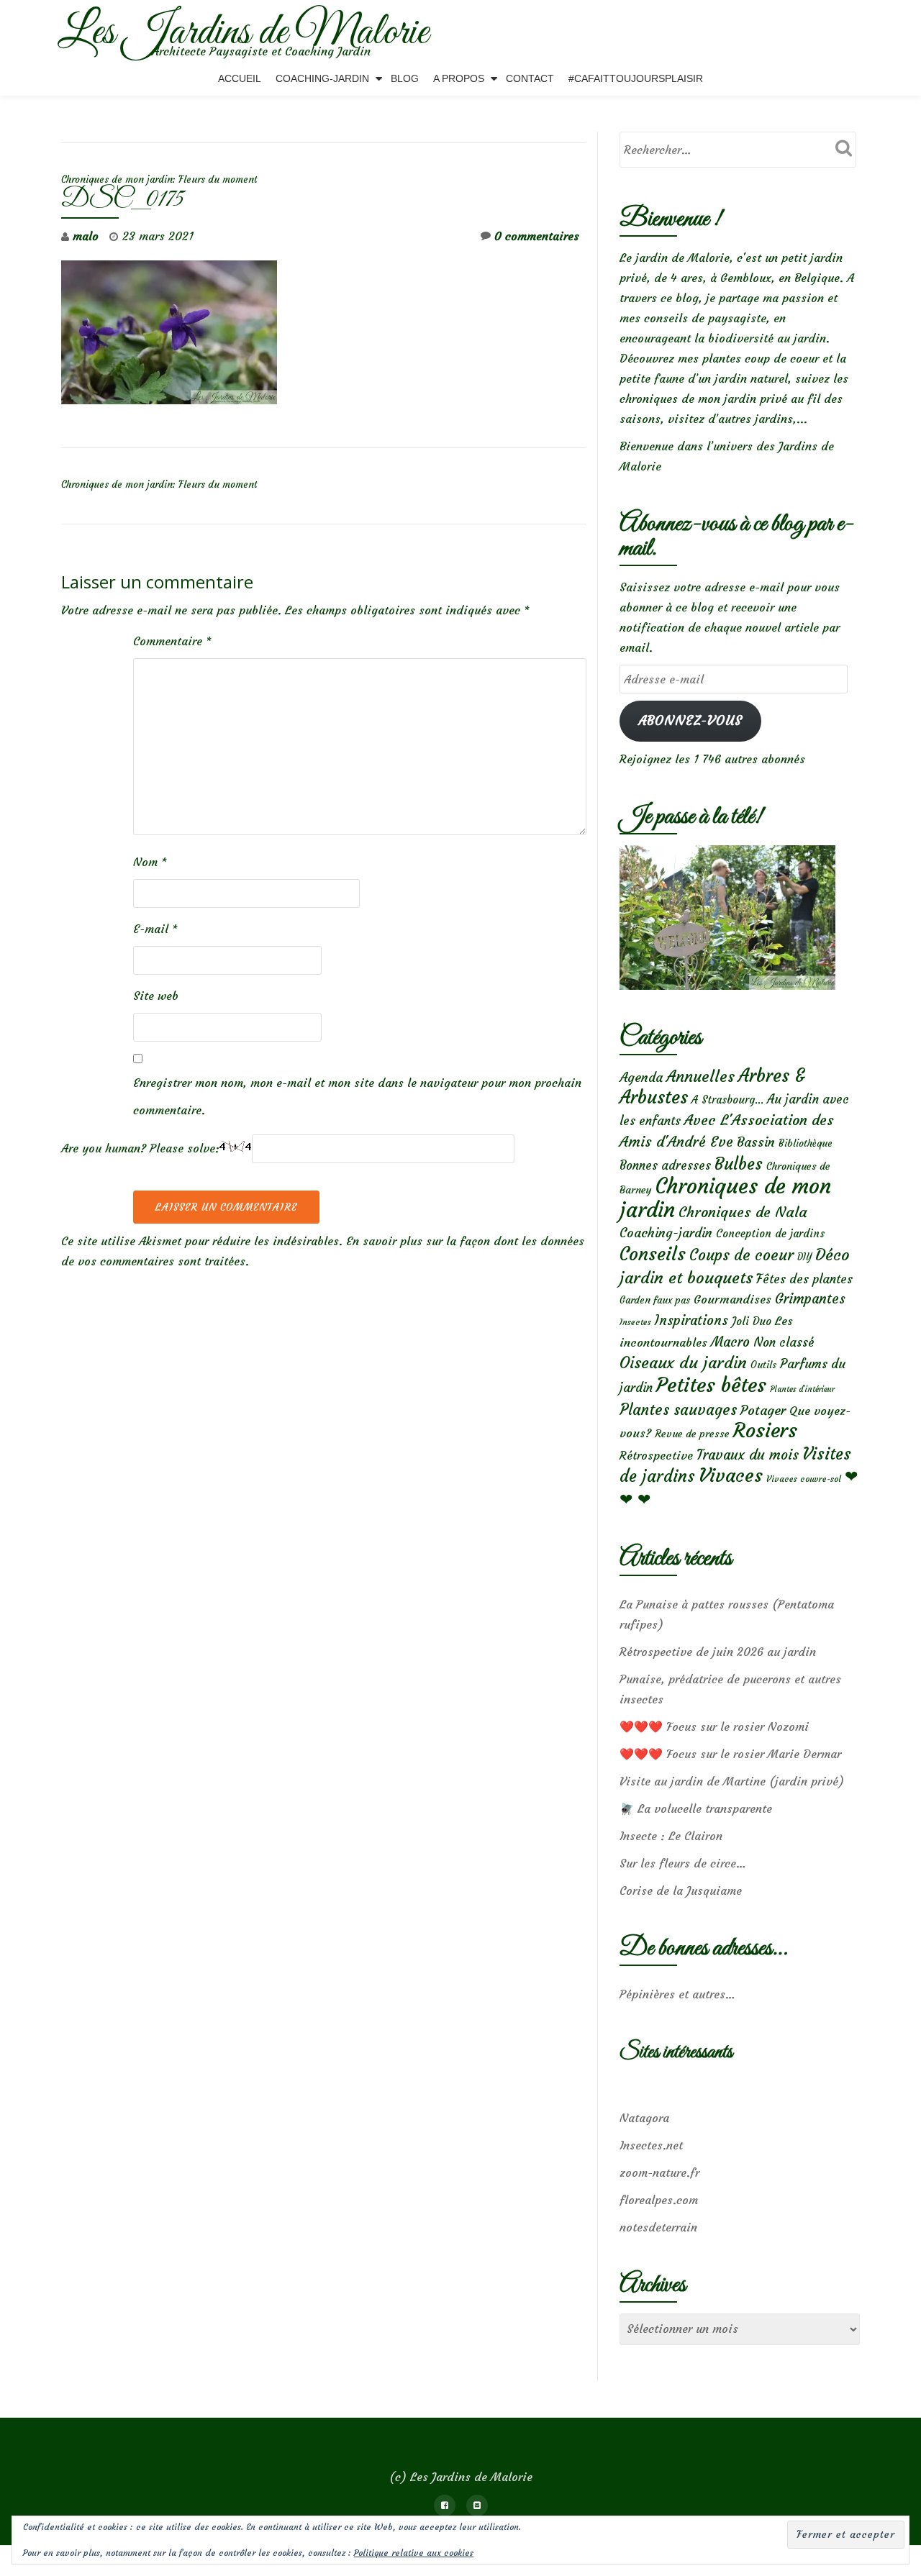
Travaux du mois (748, 1455)
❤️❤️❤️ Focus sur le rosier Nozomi (714, 1726)
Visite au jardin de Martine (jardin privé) (732, 1781)
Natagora (644, 2118)
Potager (763, 1410)
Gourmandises (732, 1299)
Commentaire (172, 641)
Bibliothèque (806, 1143)
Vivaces (731, 1475)
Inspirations (691, 1320)
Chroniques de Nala (743, 1212)
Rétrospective (656, 1455)
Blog (405, 78)
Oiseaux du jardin (683, 1362)
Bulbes (739, 1164)
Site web (156, 996)
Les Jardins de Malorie (243, 33)
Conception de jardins (770, 1233)
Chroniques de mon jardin (725, 1198)
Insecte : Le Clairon (671, 1836)
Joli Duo (752, 1321)
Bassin (756, 1142)
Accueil (240, 78)
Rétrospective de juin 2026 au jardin (718, 1652)
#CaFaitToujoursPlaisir (636, 78)
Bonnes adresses (665, 1166)
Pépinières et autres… (677, 1994)
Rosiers (765, 1430)
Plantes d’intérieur (802, 1389)
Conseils (653, 1254)
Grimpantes (810, 1299)
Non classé (784, 1342)
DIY (804, 1257)
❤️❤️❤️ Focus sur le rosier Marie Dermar (730, 1754)
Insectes (635, 1322)
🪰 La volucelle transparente (696, 1808)
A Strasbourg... (727, 1100)
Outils (763, 1365)
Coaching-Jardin (322, 78)
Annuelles (700, 1077)
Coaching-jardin (666, 1233)
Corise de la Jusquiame (681, 1890)
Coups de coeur (741, 1255)
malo (86, 236)
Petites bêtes (711, 1385)
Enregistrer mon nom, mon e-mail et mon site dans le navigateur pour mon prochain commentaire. (357, 1096)
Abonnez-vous (690, 720)
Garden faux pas (655, 1300)
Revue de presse (692, 1434)
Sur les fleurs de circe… (683, 1863)
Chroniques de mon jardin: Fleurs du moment (159, 179)
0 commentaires (537, 236)
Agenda (641, 1077)
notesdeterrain (658, 2227)
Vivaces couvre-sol (804, 1479)
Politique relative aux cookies (414, 2553)
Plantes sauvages (678, 1410)
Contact (530, 78)
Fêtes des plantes (804, 1279)
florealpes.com (659, 2200)
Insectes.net (651, 2145)
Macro (730, 1342)
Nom (150, 862)
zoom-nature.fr (659, 2172)
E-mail (155, 929)
